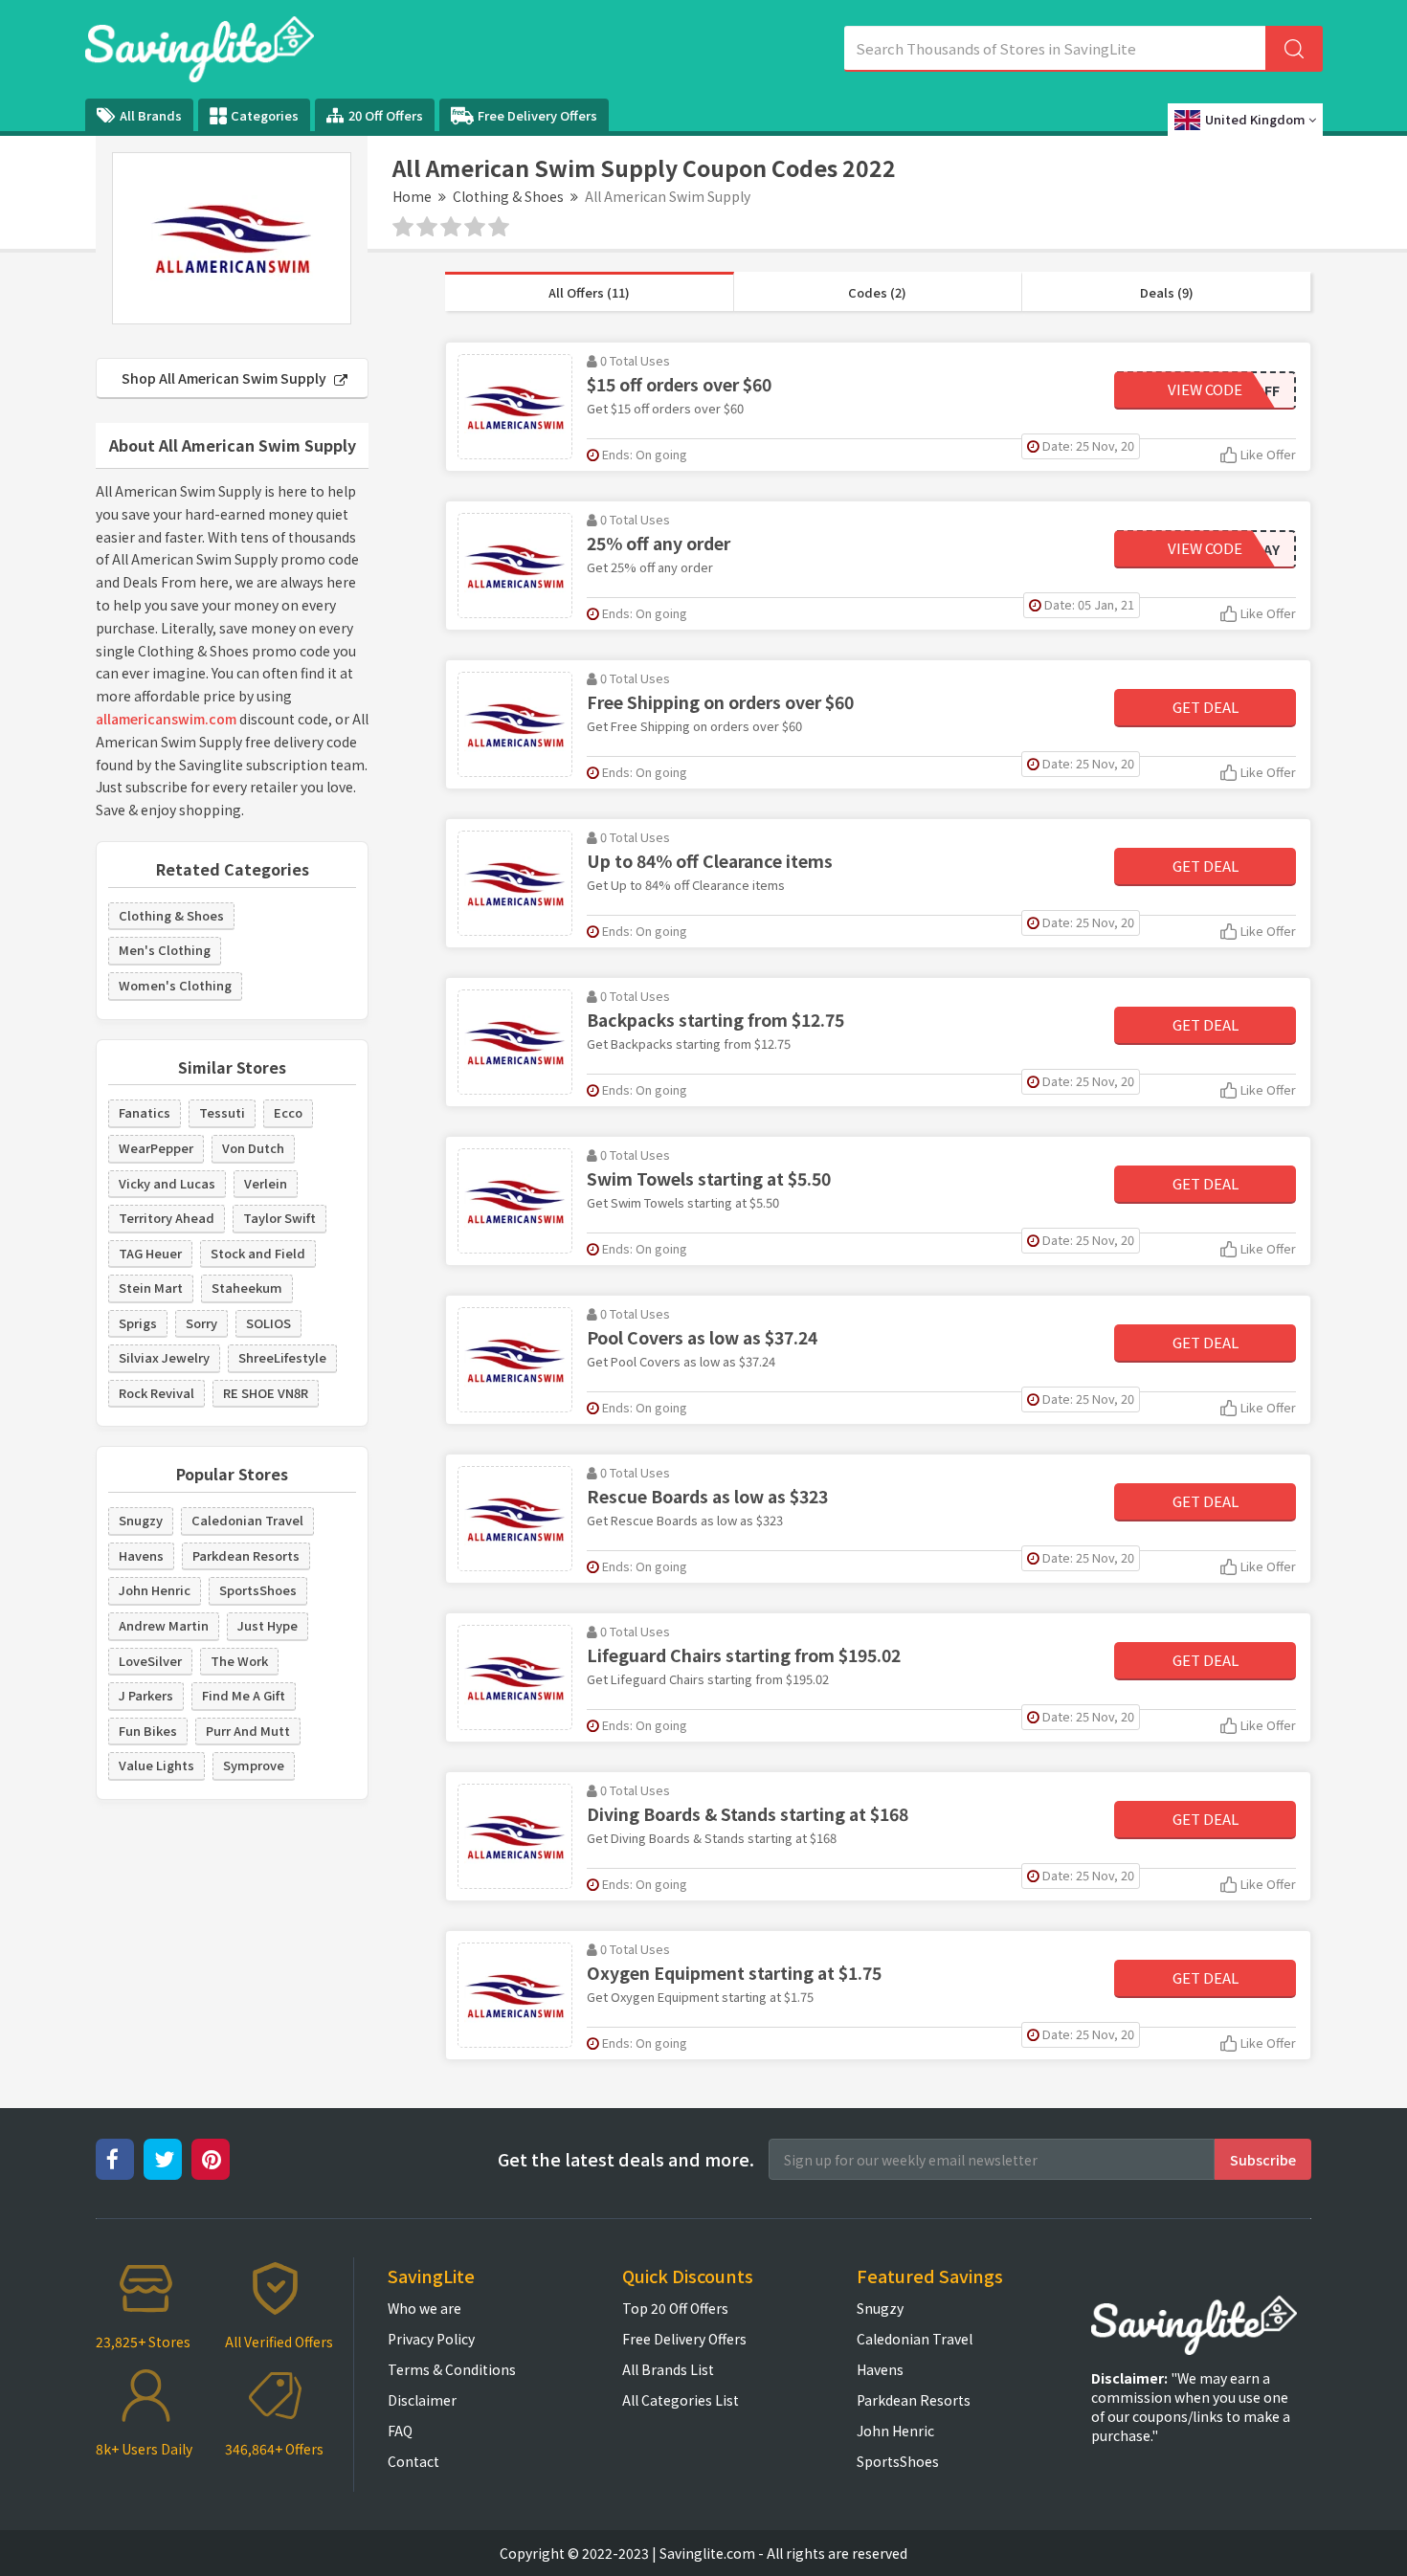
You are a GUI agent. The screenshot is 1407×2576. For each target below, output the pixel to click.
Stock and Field (258, 1253)
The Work (239, 1661)
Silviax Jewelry (164, 1357)
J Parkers (146, 1695)
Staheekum (247, 1288)
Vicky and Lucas (167, 1183)
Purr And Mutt (248, 1731)
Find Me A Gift (244, 1695)
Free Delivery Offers (537, 115)
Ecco (288, 1112)
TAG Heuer (150, 1253)
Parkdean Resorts (246, 1555)
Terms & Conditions (452, 2369)
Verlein (266, 1183)
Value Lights (156, 1765)
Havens (141, 1555)
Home (412, 196)
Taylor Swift (279, 1218)
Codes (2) (877, 292)
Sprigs (138, 1323)
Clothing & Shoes (508, 196)
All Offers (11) (589, 292)
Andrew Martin (164, 1625)
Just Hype (268, 1625)
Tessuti (222, 1112)
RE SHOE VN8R (266, 1393)
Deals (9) (1167, 292)
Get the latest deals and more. (626, 2159)
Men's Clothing (165, 950)
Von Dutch (253, 1148)
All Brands (151, 115)
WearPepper (156, 1148)
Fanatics (145, 1112)
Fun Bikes (148, 1731)
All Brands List (668, 2369)
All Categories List (681, 2400)
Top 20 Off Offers (675, 2308)
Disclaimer (422, 2400)
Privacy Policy (431, 2339)
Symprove (254, 1765)
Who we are (424, 2308)
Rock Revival (156, 1393)
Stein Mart (151, 1288)
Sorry (201, 1323)
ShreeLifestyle (282, 1357)
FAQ (400, 2431)
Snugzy (141, 1520)
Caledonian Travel (247, 1520)
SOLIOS (268, 1323)
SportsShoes (258, 1590)
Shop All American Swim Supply (225, 378)
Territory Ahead (167, 1218)
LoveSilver (150, 1661)
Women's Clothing (175, 985)
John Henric (155, 1590)
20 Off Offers (386, 115)
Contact (413, 2461)
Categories (265, 115)
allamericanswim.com (166, 719)
